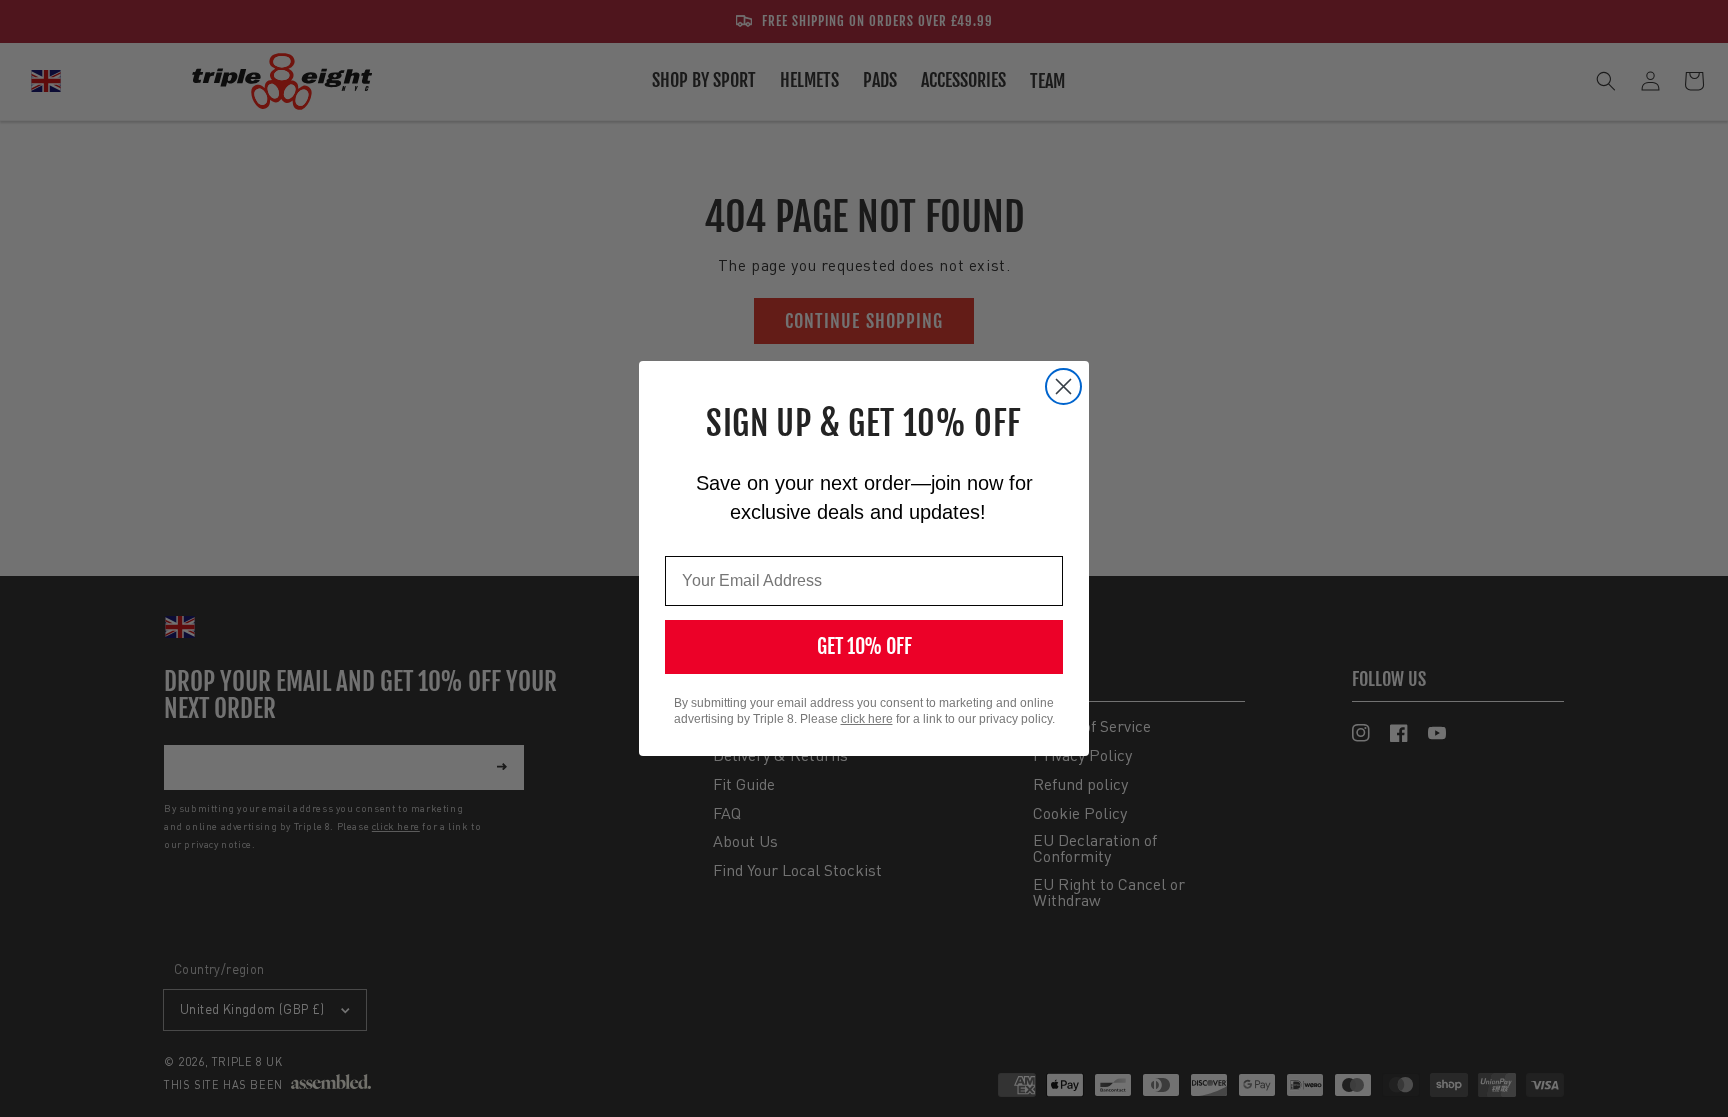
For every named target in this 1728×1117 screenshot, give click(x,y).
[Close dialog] (1063, 386)
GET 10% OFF (864, 646)
